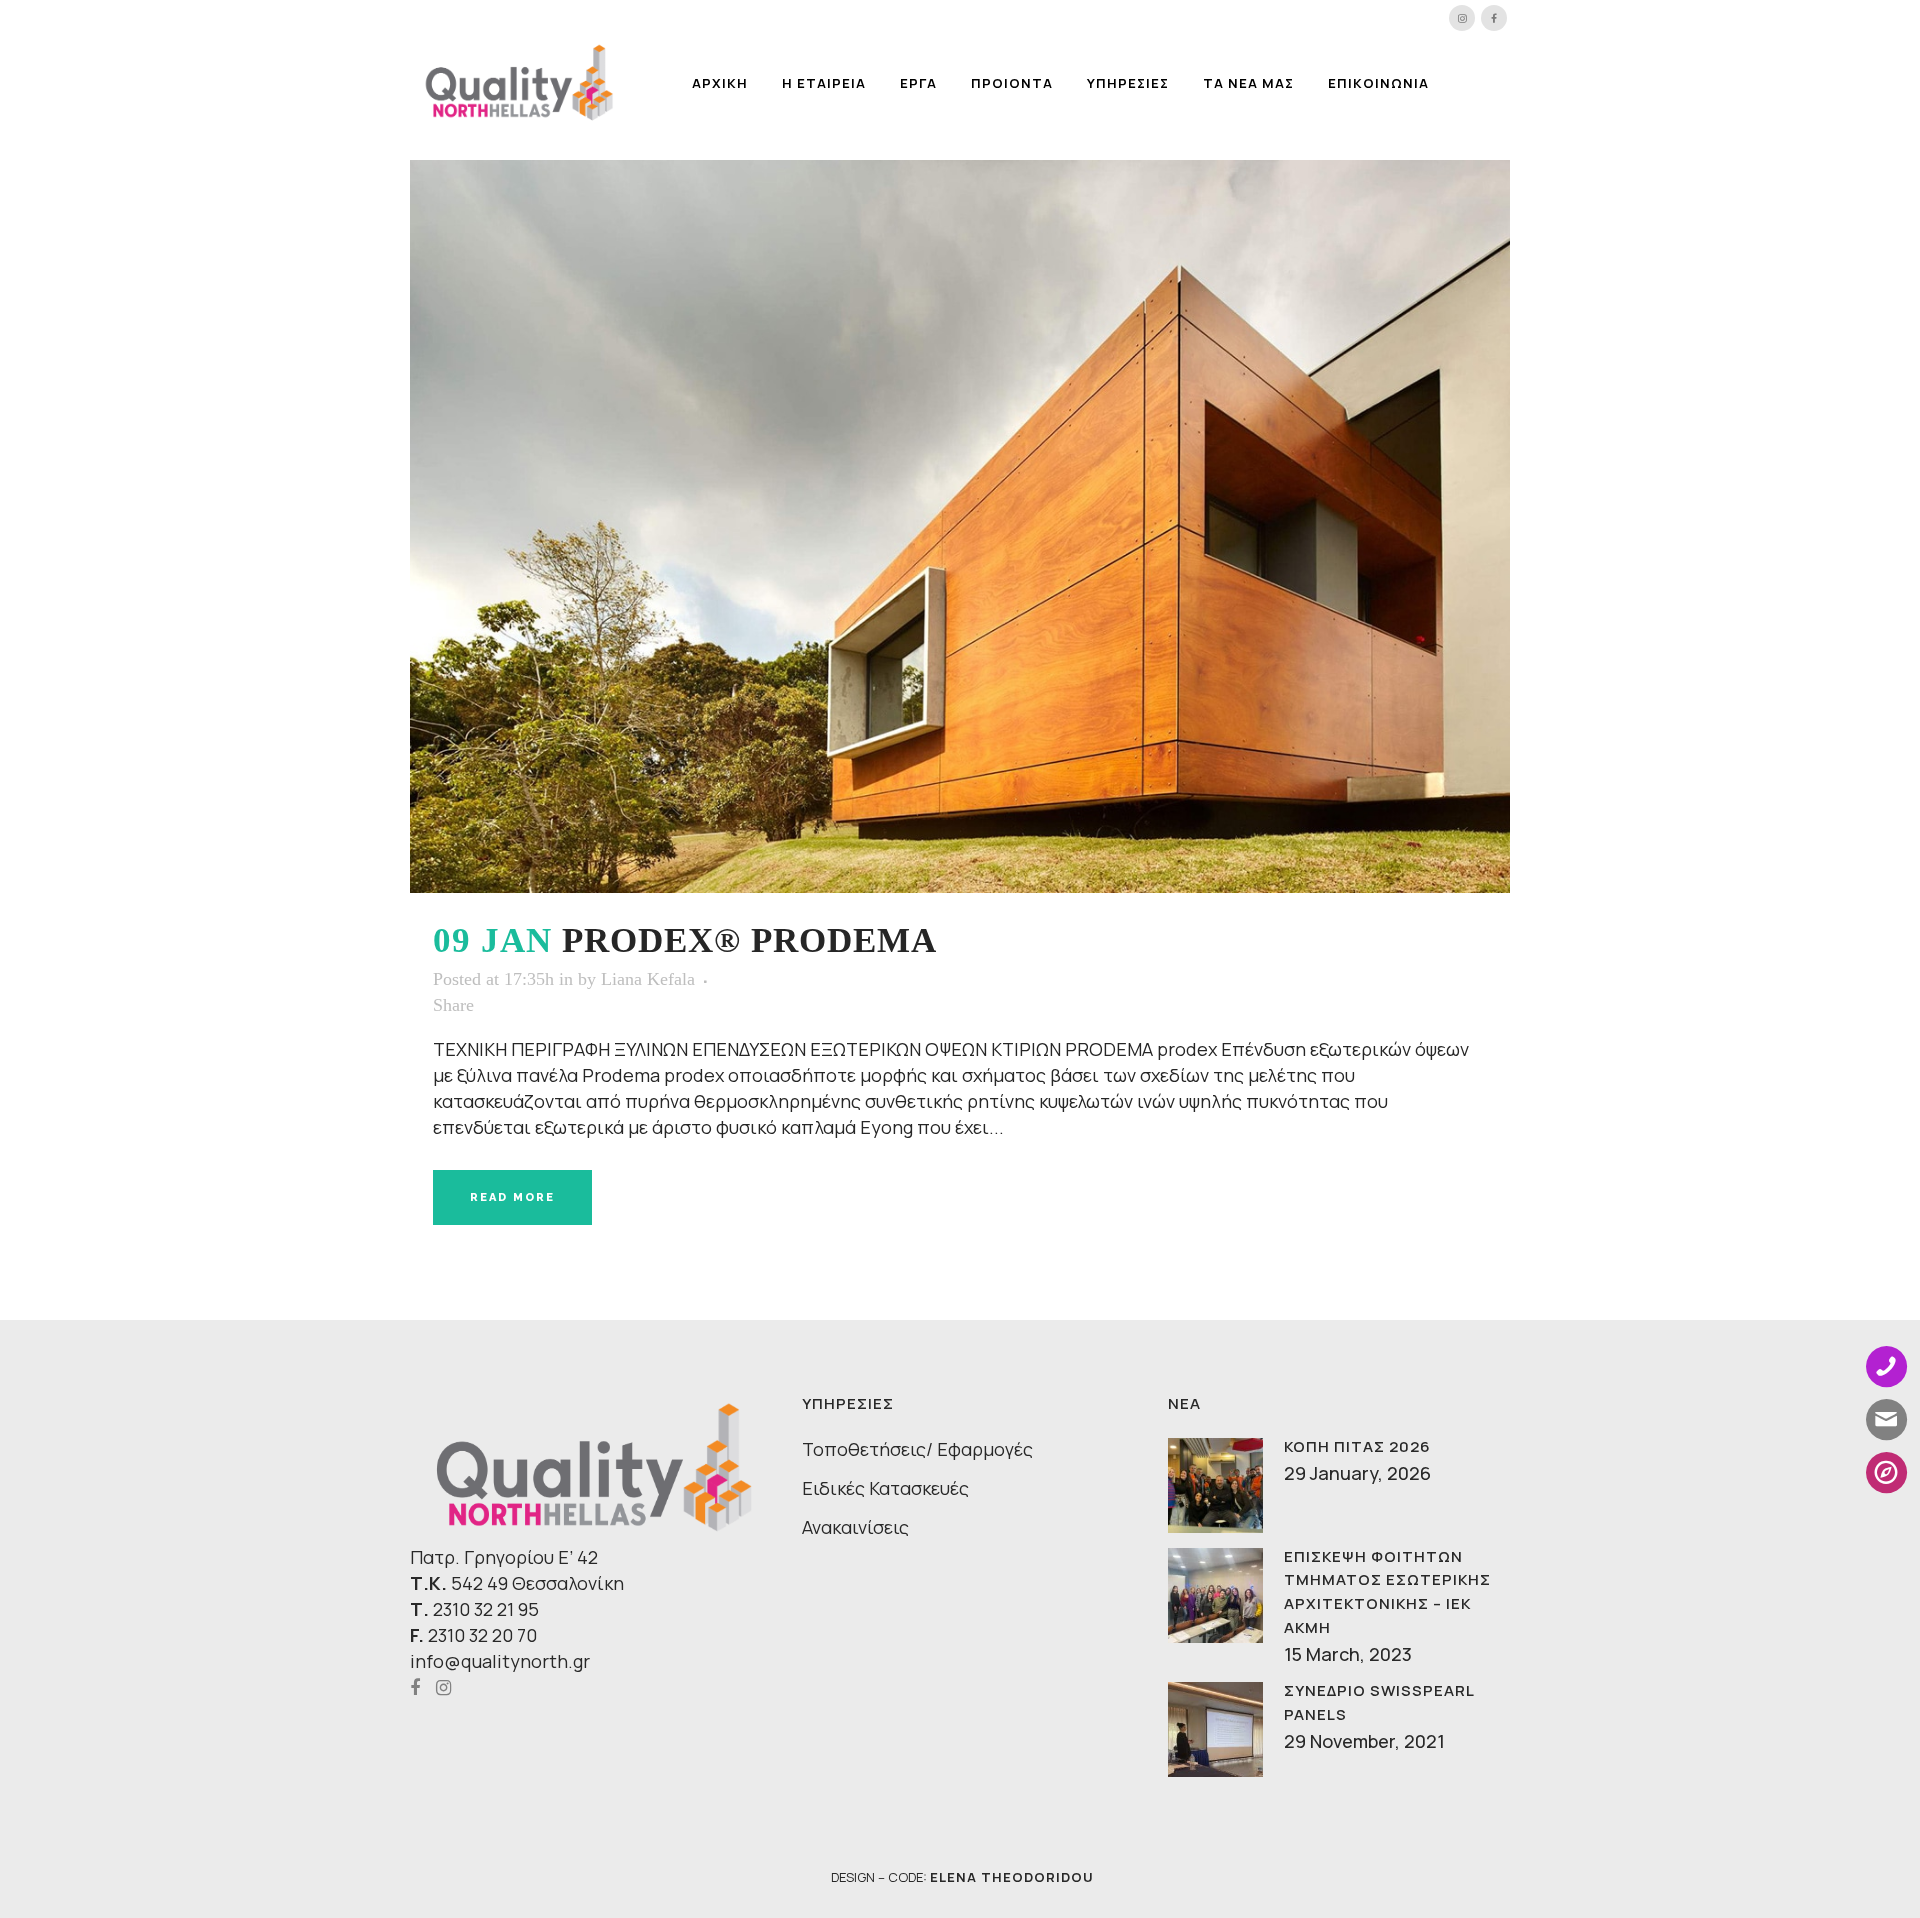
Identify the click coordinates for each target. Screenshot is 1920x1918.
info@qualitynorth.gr (500, 1661)
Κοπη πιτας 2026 (1357, 1446)
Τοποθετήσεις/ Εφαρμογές (917, 1449)
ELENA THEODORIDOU (1012, 1877)
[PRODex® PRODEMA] (960, 526)
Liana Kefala (648, 979)
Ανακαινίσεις (855, 1527)
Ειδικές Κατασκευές (885, 1488)
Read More (512, 1197)
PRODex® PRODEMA (749, 940)
